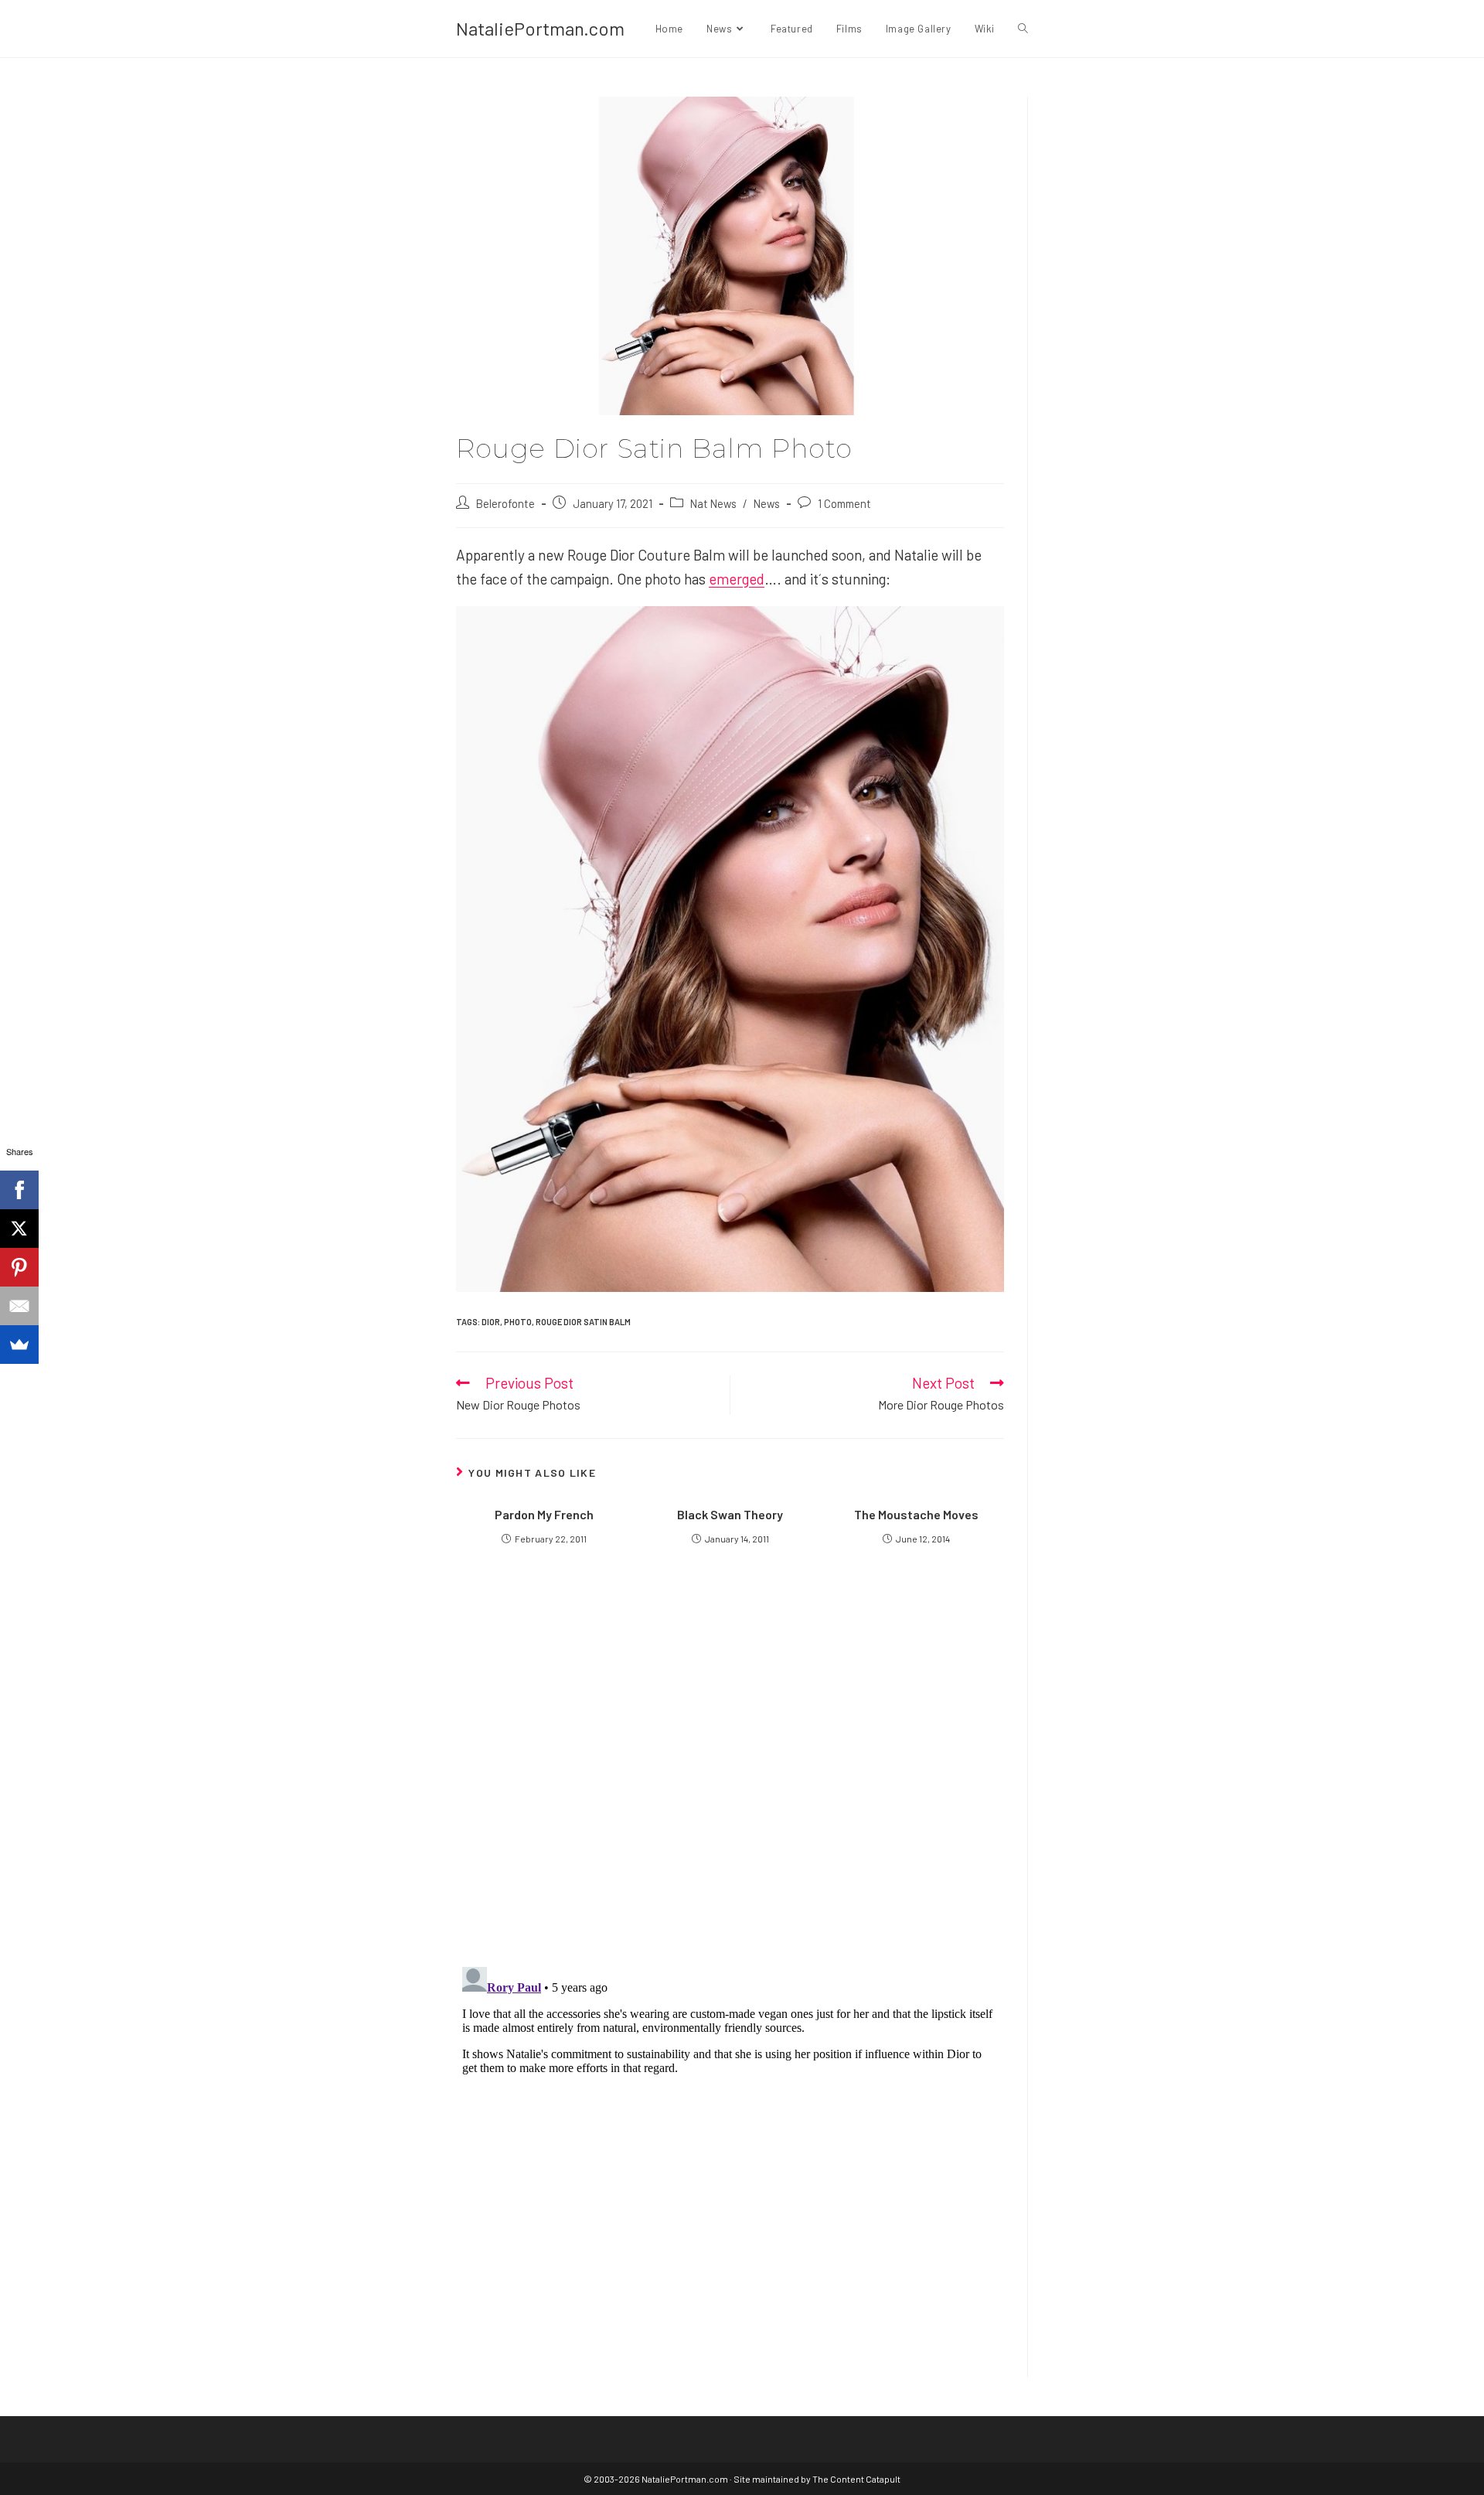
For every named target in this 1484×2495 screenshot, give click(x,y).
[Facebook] (19, 1190)
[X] (19, 1229)
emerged (737, 579)
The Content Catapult (856, 2479)
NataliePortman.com (540, 28)
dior (491, 1322)
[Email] (19, 1306)
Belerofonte (505, 503)
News (767, 503)
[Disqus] (730, 2154)
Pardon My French (544, 1514)
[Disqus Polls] (730, 1767)
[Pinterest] (19, 1267)
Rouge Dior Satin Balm (583, 1322)
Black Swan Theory (730, 1514)
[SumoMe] (19, 1345)
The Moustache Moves (916, 1514)
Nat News (713, 503)
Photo (518, 1322)
